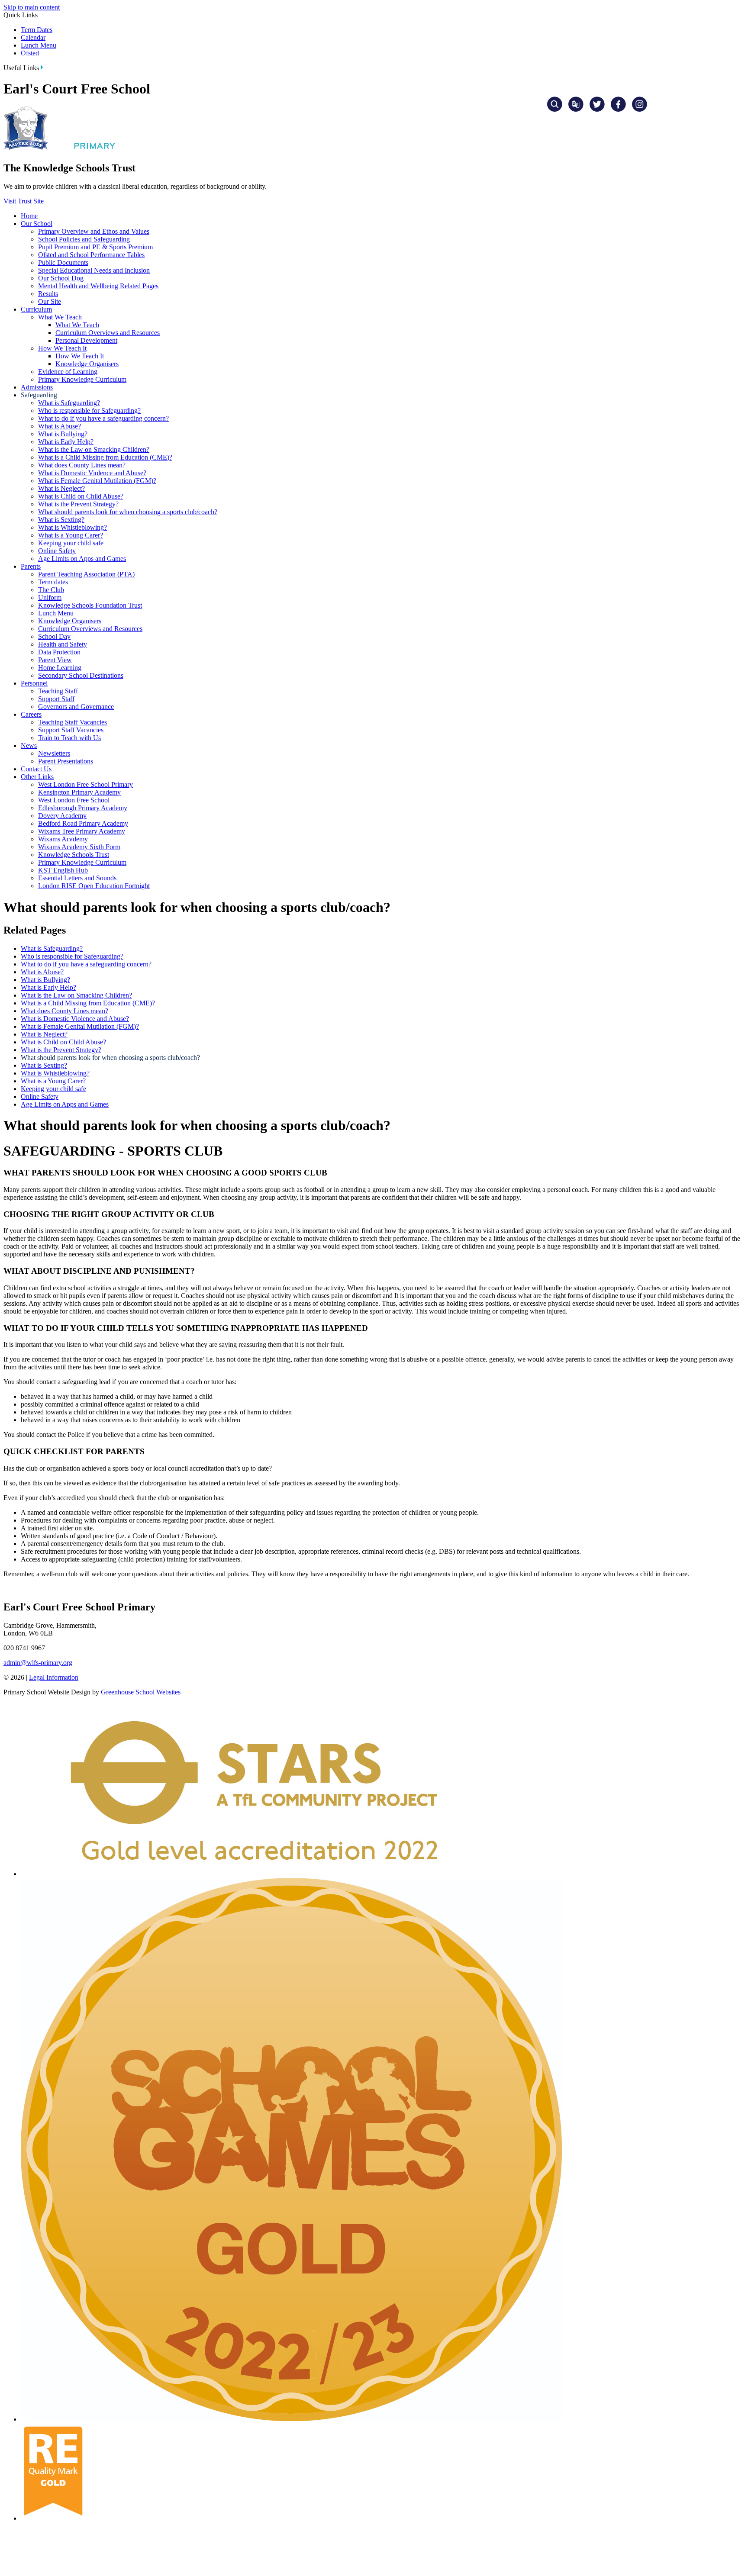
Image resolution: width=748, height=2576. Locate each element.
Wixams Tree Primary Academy (82, 831)
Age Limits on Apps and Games (82, 559)
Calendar (33, 37)
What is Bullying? (63, 434)
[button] (42, 67)
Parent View (55, 660)
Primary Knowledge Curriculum (82, 379)
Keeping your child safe (71, 543)
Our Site (50, 301)
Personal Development (86, 340)
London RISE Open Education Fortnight (94, 886)
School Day (54, 636)
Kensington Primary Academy (79, 792)
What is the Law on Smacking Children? (94, 449)
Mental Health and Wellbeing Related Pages (98, 286)
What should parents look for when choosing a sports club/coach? (128, 512)
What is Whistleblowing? (73, 527)
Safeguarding (39, 395)
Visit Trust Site (24, 201)
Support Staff (56, 699)
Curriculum (36, 309)
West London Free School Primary (85, 784)
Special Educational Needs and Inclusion (94, 270)
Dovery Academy (62, 816)
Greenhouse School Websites (141, 1692)
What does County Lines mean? (82, 465)
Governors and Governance (76, 707)
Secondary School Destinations (81, 675)
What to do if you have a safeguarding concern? (103, 418)
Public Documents (63, 262)
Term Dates (37, 30)
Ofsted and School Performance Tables (91, 255)
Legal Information (54, 1677)
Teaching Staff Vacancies (73, 722)
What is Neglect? (61, 488)
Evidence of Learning (68, 372)
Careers (31, 714)
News (29, 745)
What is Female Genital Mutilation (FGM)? (97, 481)
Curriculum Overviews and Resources (108, 333)
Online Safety (57, 551)
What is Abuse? (60, 426)
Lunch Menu (39, 45)
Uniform (50, 597)
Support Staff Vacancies (71, 730)
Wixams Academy (63, 839)
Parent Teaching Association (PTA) (86, 574)
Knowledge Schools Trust (74, 855)
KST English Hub (63, 870)
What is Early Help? (66, 442)
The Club (51, 590)
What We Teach (60, 317)
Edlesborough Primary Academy (83, 808)
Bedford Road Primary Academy (83, 823)
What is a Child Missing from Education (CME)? (105, 457)
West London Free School (74, 800)
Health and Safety (63, 644)
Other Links (37, 777)
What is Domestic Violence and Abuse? (92, 473)
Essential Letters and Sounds (77, 878)
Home (29, 216)
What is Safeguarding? (69, 403)
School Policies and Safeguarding (84, 239)
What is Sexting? (61, 520)
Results (48, 294)
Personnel (34, 683)
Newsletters (54, 753)
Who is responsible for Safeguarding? (89, 411)
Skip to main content (32, 7)
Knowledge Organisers (87, 364)
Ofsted (30, 53)
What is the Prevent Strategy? (78, 504)
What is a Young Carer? (71, 535)
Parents (31, 566)
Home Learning (60, 668)
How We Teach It (62, 348)
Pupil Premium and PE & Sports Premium (95, 247)
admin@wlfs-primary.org (38, 1663)
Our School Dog (61, 278)
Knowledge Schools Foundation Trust (90, 605)
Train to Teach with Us (69, 738)
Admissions (37, 387)
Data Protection (59, 652)
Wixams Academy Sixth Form (79, 847)
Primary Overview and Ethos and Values (94, 231)
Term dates (53, 582)
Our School (37, 224)
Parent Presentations (66, 761)
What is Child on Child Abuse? (81, 496)
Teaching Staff (58, 691)
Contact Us (36, 769)
